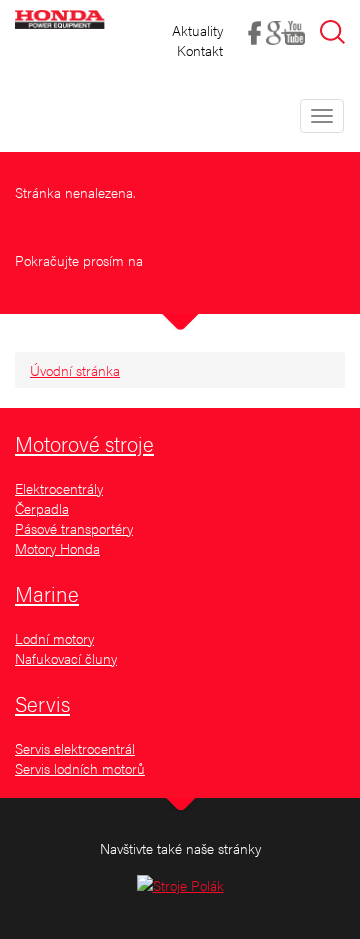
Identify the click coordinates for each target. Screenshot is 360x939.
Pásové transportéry (74, 528)
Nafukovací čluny (66, 658)
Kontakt (200, 50)
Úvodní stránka (75, 370)
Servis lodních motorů (80, 768)
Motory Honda (57, 548)
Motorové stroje (84, 443)
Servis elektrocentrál (75, 748)
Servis (42, 703)
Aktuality (197, 30)
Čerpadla (42, 508)
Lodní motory (54, 638)
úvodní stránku (191, 260)
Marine (47, 593)
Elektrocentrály (59, 488)
